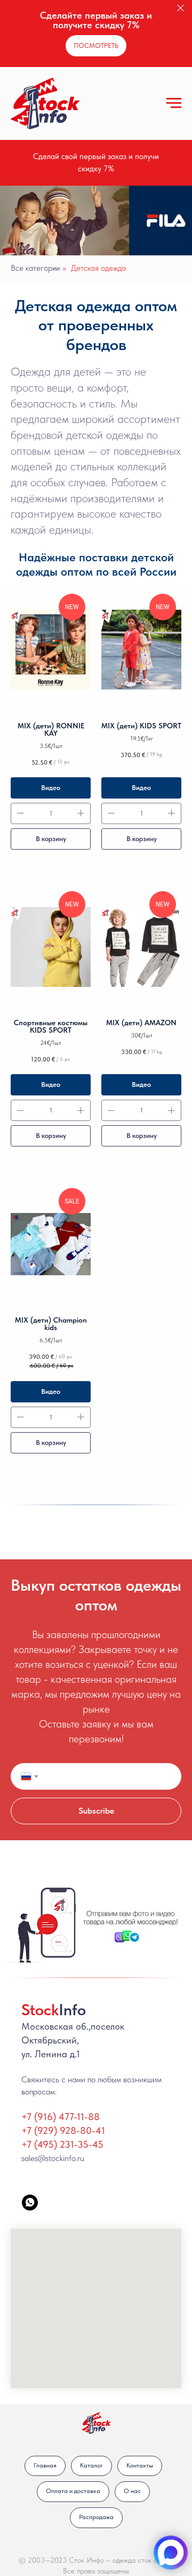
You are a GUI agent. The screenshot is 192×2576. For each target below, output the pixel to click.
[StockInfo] (30, 2203)
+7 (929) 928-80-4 (61, 2130)
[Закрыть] (181, 8)
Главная (45, 2465)
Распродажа (96, 2517)
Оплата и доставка (73, 2491)
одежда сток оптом (142, 2560)
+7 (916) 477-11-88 (61, 2117)
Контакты (140, 2465)
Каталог (91, 2465)
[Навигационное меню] (174, 103)
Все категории (35, 268)
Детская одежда (98, 268)
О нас (132, 2491)
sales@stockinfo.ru (53, 2158)
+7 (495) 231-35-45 (62, 2144)
